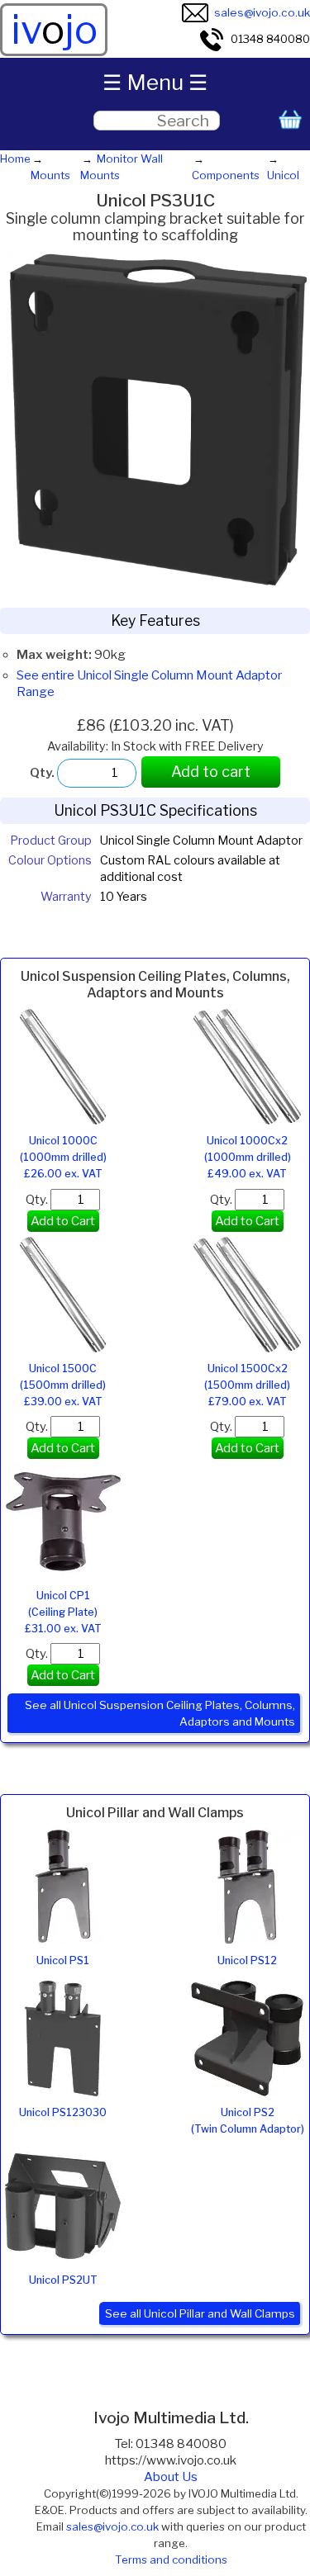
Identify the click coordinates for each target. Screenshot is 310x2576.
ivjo (54, 30)
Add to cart (211, 772)
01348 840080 (270, 39)
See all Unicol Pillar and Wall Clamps (200, 2313)
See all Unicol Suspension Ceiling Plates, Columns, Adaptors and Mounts (160, 1713)
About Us (171, 2477)
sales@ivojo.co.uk (262, 12)
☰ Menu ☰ (155, 82)
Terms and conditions (171, 2559)
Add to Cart (63, 1221)
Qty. (38, 1200)
